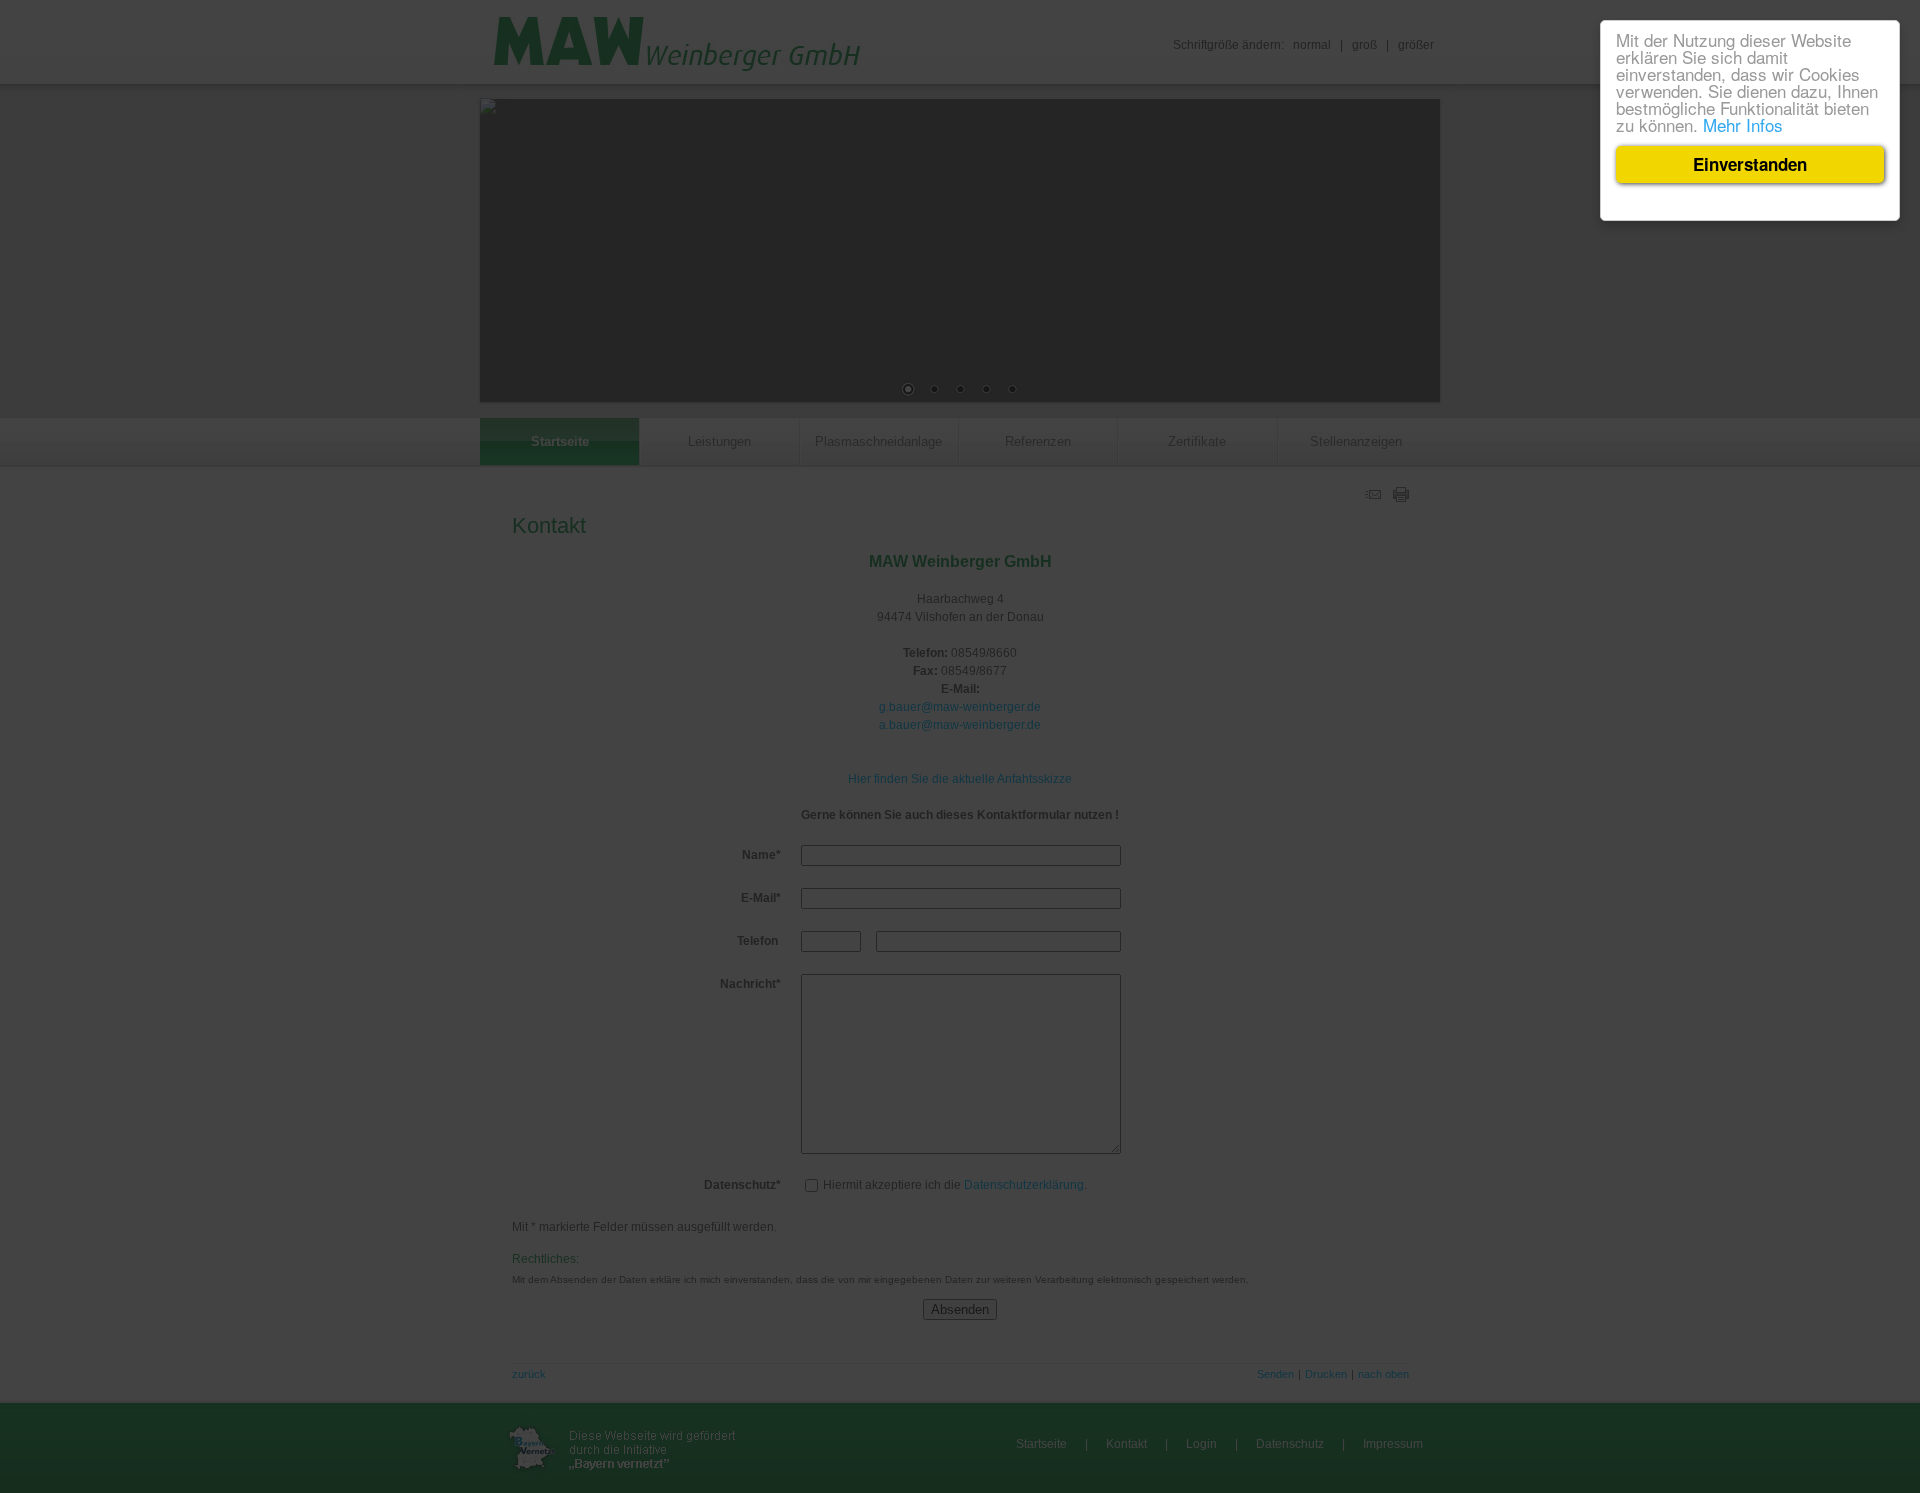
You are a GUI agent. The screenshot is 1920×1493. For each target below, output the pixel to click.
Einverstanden (1750, 164)
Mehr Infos (1743, 124)
